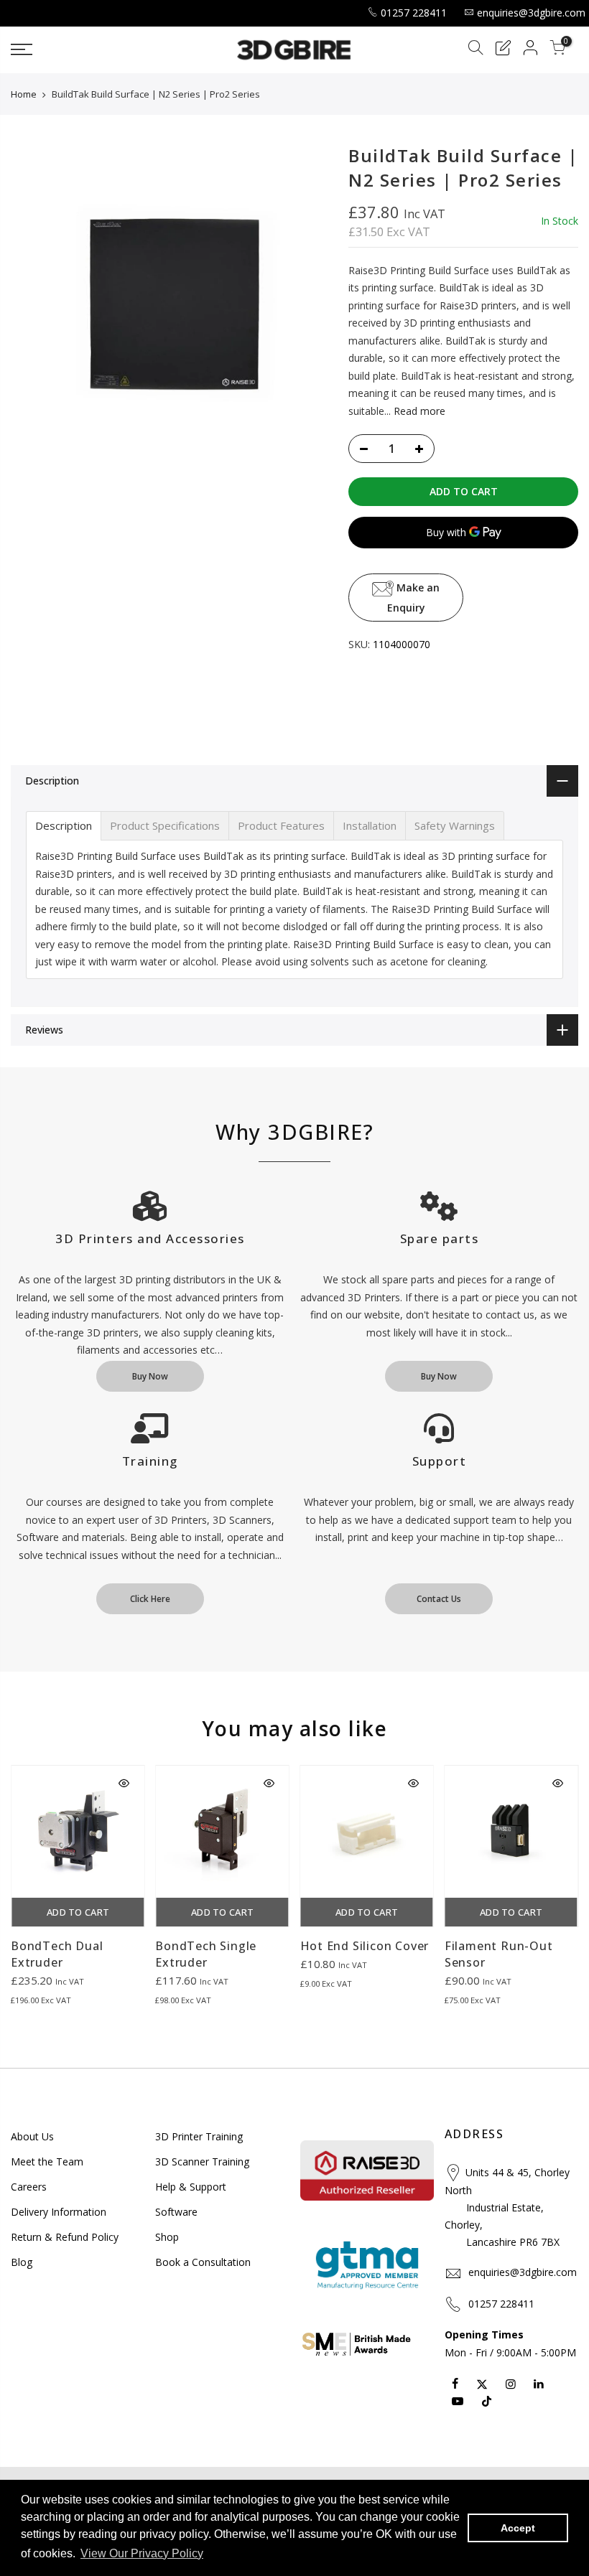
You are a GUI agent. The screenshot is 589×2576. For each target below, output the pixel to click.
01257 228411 (414, 13)
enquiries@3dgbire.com (531, 13)
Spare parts (440, 1238)
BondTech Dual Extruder (57, 1954)
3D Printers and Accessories (150, 1238)
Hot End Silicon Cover (365, 1946)
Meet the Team (47, 2162)
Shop (167, 2237)
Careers (29, 2187)
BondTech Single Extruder (206, 1954)
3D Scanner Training (202, 2162)
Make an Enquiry (413, 598)
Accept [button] (518, 2528)
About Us (32, 2136)
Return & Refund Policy (65, 2237)
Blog (22, 2262)
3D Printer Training (199, 2136)
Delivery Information (59, 2212)
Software (176, 2212)
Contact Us (439, 1599)
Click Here (150, 1599)
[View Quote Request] (503, 50)
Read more (418, 410)
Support (440, 1461)
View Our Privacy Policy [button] (142, 2553)
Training (150, 1461)
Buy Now (150, 1376)
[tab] (64, 826)
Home (24, 94)
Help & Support (191, 2187)
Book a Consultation (203, 2262)
